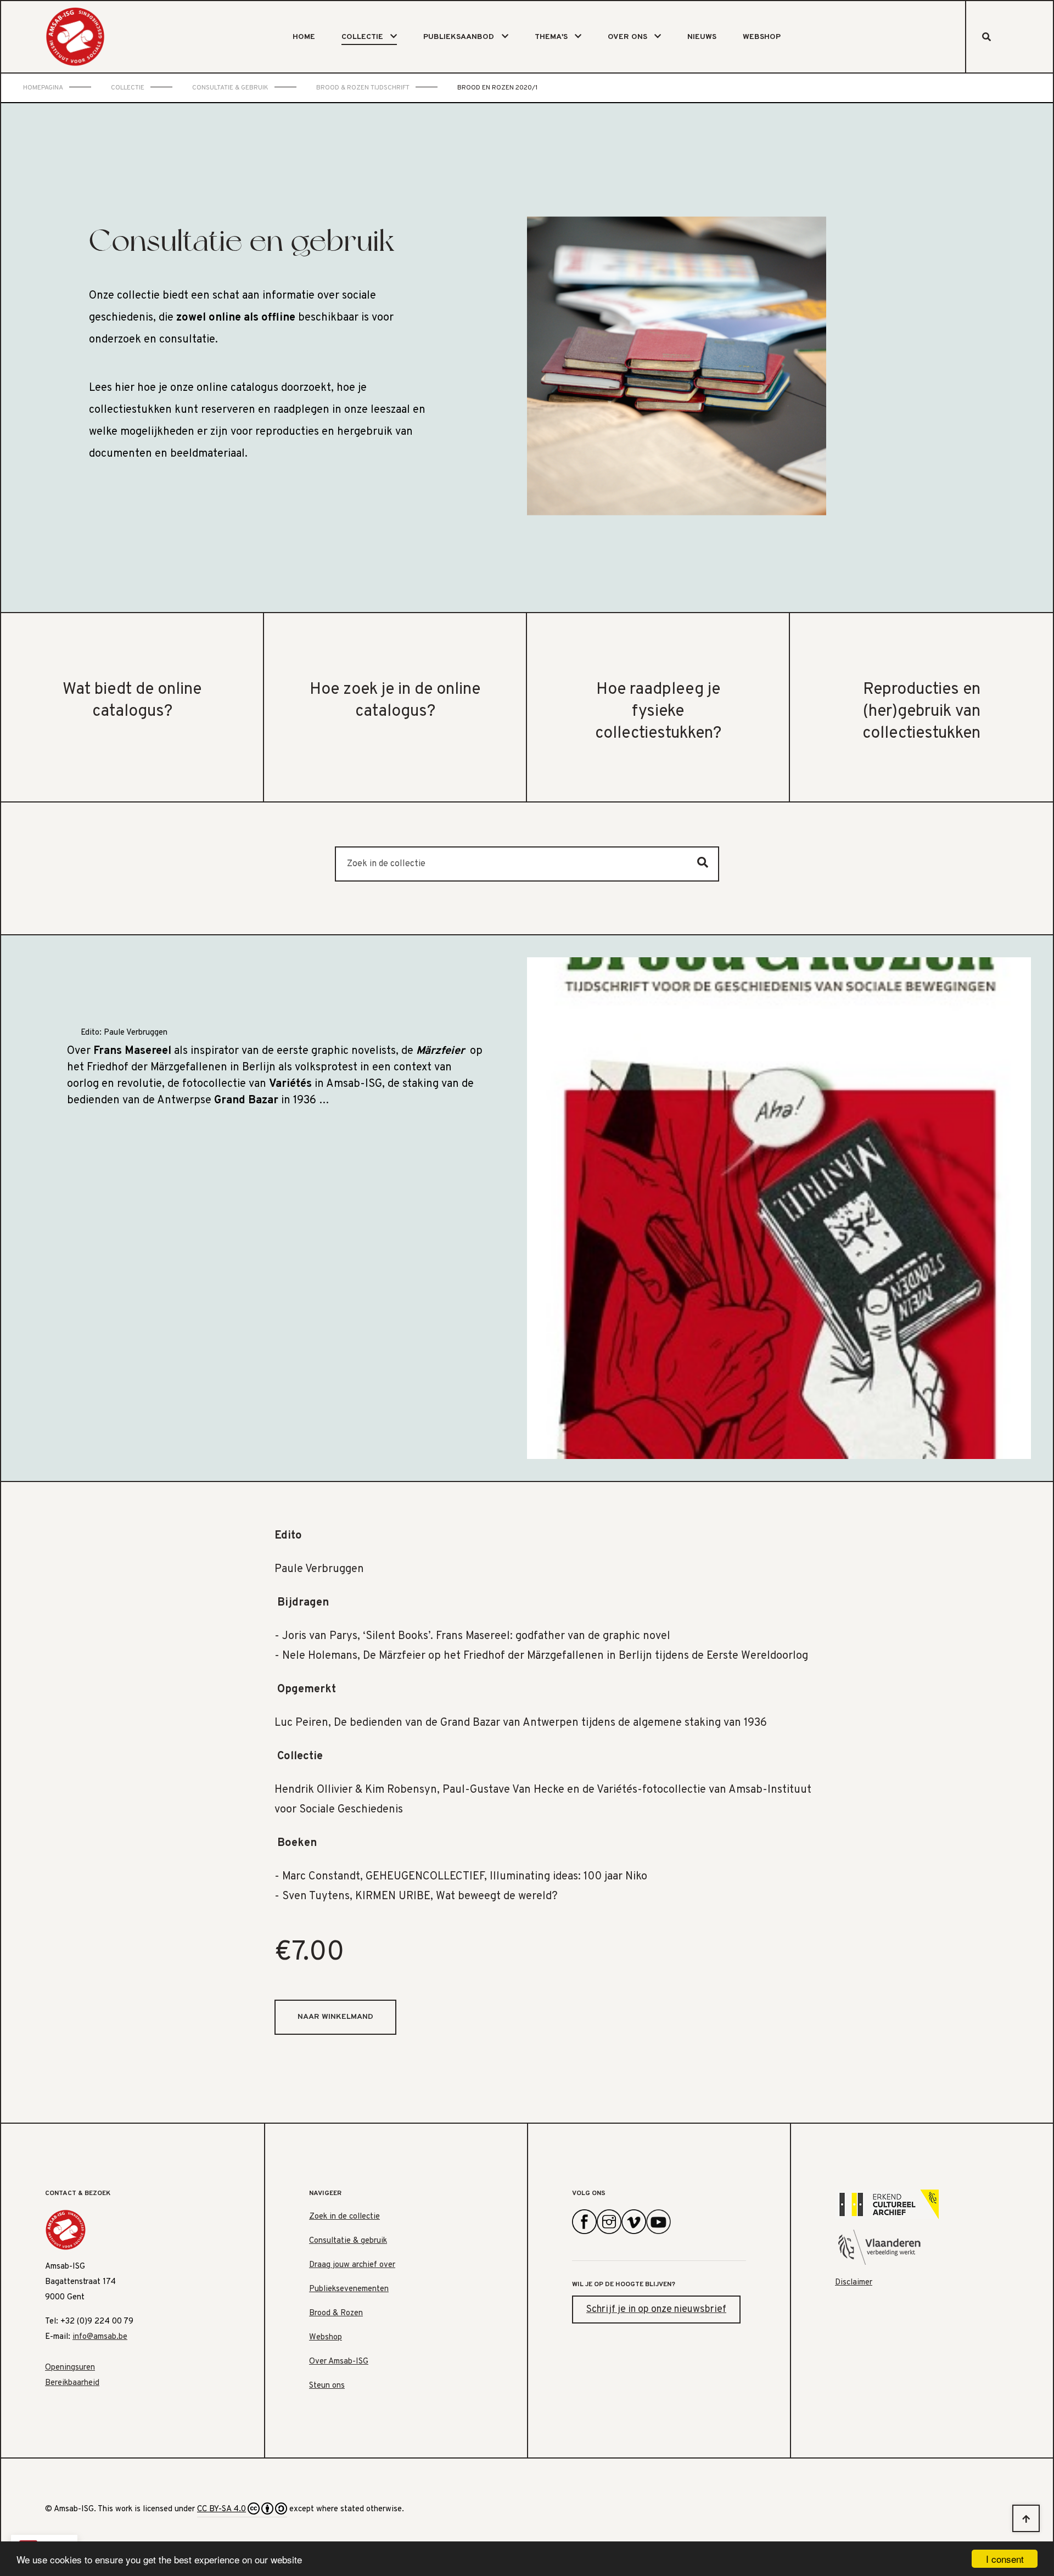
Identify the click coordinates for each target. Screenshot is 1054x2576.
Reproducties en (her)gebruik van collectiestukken (921, 712)
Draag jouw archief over (352, 2265)
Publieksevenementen (349, 2289)
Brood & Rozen (336, 2313)
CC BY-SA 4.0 (222, 2509)
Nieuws (702, 37)
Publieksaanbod (459, 37)
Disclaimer (854, 2283)
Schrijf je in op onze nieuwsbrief (656, 2310)
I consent (1005, 2559)
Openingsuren (70, 2368)
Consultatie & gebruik (348, 2241)
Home (304, 37)
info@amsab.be (100, 2337)
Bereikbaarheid (72, 2383)
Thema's (551, 37)
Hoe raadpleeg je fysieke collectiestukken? (658, 712)
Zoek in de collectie (344, 2217)
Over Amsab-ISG (339, 2362)
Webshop (762, 37)
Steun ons (327, 2386)
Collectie (362, 37)
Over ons (627, 37)
